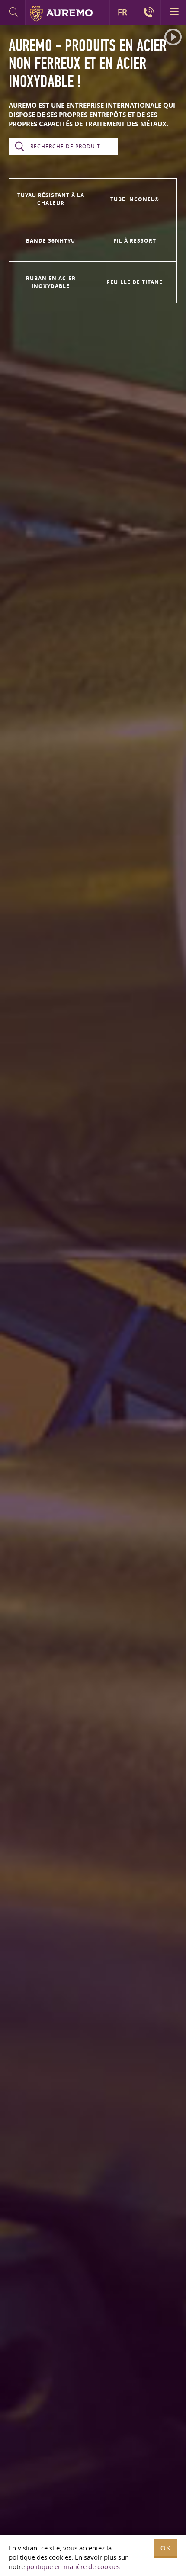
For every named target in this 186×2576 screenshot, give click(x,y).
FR (122, 12)
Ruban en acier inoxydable (51, 282)
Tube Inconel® (135, 199)
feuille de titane (135, 282)
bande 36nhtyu (51, 241)
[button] (173, 37)
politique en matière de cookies (73, 2566)
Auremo (61, 13)
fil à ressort (135, 241)
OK (166, 2548)
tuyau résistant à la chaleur (51, 199)
